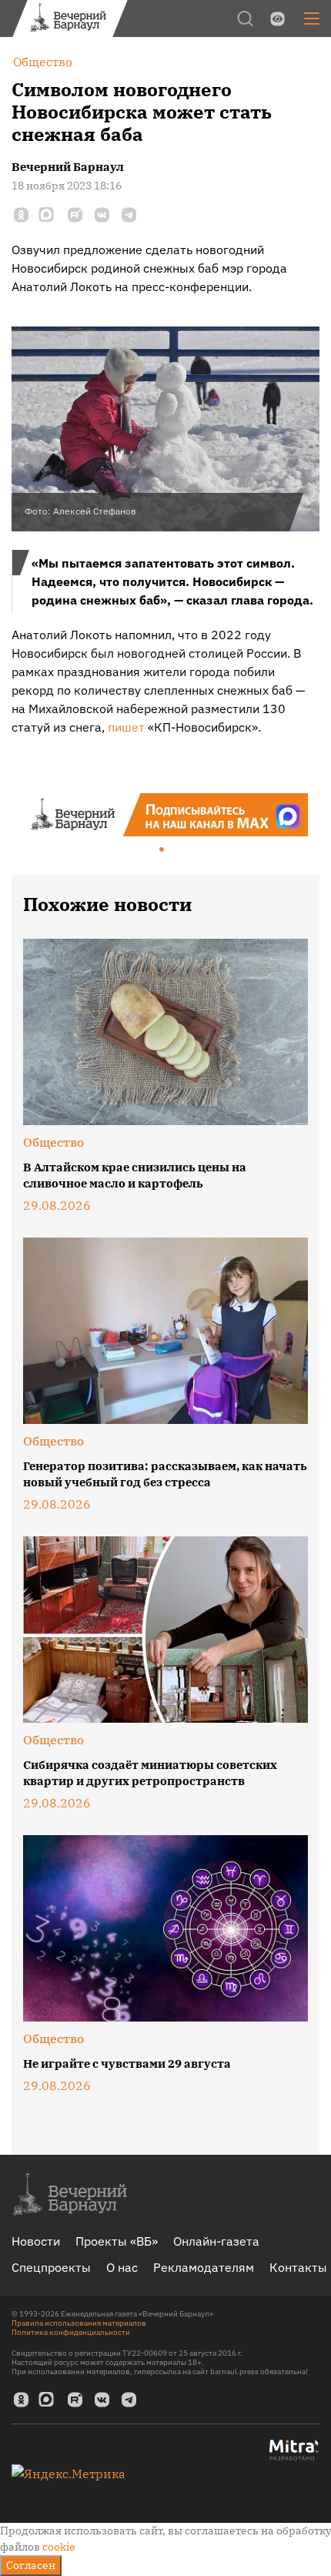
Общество (53, 1142)
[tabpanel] (165, 815)
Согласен (31, 2565)
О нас (122, 2267)
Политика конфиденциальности (71, 2332)
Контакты (298, 2267)
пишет (126, 727)
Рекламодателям (204, 2267)
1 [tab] (162, 850)
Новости (36, 2241)
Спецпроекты (51, 2267)
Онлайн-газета (216, 2241)
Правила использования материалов (79, 2323)
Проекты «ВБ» (117, 2241)
